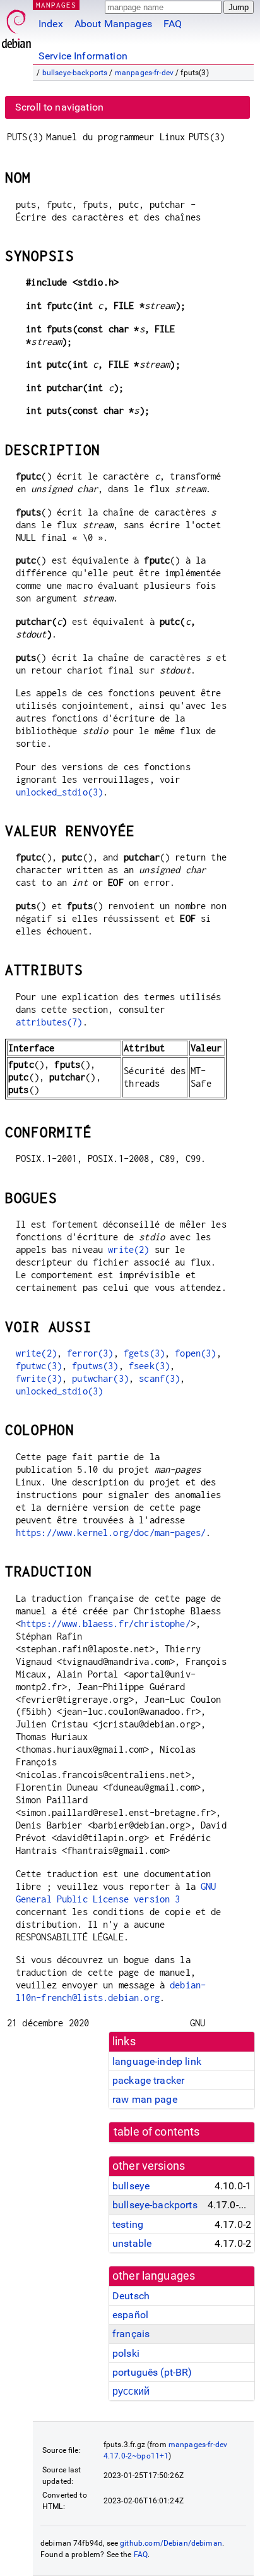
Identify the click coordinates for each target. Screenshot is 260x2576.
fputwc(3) (39, 1366)
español (130, 2315)
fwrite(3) (39, 1378)
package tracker (148, 2080)
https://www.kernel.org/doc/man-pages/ (111, 1533)
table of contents (157, 2132)
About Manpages (113, 24)
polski (126, 2353)
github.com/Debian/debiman (171, 2543)
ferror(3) (90, 1353)
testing (128, 2224)
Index (51, 24)
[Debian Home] (16, 26)
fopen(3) (195, 1353)
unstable (132, 2243)
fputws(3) (95, 1366)
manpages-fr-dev (144, 73)
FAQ (173, 24)
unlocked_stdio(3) (60, 792)
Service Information (83, 56)
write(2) (128, 1249)
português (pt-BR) (152, 2372)
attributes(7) (49, 1022)
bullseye (131, 2186)
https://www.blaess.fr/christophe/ (106, 1624)
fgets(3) (144, 1353)
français (131, 2334)
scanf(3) (159, 1378)
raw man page (145, 2099)
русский (131, 2391)
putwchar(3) (100, 1378)
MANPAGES (56, 5)
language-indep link (157, 2061)
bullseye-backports (75, 73)
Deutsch (131, 2296)
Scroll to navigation (59, 107)
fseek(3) (149, 1366)
